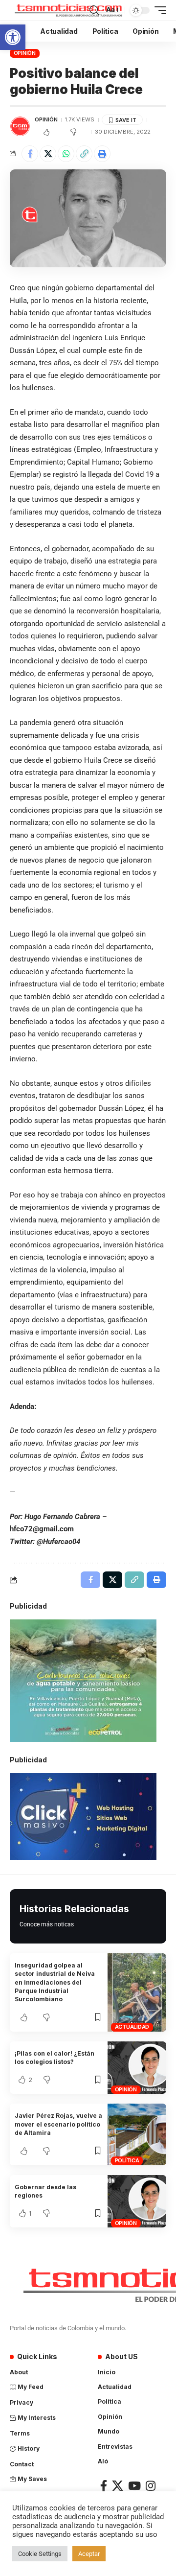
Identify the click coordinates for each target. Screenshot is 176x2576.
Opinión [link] (25, 53)
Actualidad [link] (132, 2027)
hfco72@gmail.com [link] (42, 1529)
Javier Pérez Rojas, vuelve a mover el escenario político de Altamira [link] (58, 2124)
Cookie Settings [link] (40, 2554)
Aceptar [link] (89, 2554)
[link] (13, 37)
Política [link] (127, 2160)
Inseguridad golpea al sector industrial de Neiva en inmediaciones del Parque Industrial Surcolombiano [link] (55, 1982)
